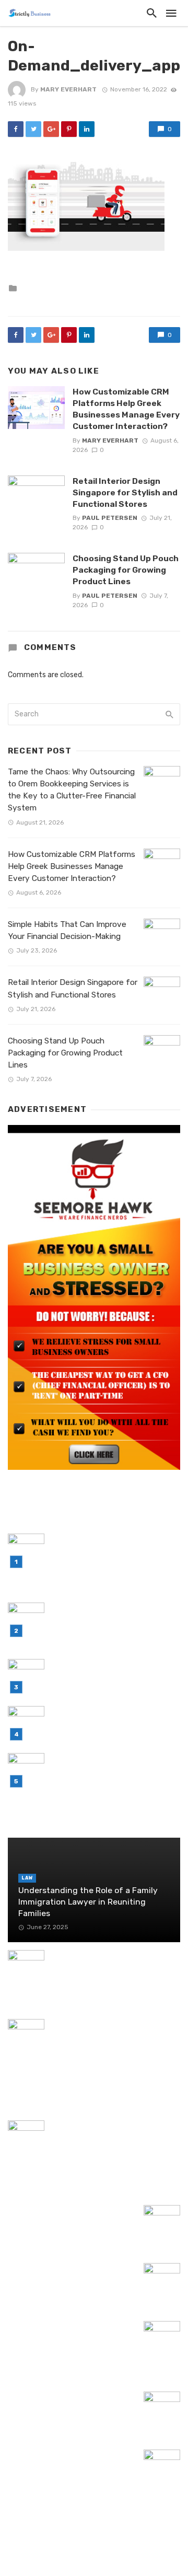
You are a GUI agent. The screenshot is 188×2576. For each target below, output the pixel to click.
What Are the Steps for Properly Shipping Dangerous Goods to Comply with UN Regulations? (112, 2037)
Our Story (127, 2554)
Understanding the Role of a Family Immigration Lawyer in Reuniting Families (88, 1902)
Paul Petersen (110, 518)
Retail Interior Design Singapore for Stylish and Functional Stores (125, 492)
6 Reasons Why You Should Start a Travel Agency (70, 2275)
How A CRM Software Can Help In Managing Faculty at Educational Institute (115, 2138)
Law (27, 1878)
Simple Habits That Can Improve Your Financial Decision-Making (67, 930)
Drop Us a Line (69, 2554)
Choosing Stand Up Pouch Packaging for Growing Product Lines (126, 570)
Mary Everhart (68, 89)
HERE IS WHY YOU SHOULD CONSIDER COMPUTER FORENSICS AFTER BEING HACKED (103, 1974)
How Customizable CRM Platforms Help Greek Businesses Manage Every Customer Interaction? (126, 409)
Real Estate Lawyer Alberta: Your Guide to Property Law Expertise (70, 2403)
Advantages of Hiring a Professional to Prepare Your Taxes (80, 2087)
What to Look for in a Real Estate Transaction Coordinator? (72, 2217)
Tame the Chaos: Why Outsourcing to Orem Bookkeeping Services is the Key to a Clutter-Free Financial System (72, 790)
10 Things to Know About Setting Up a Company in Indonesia (69, 2461)
